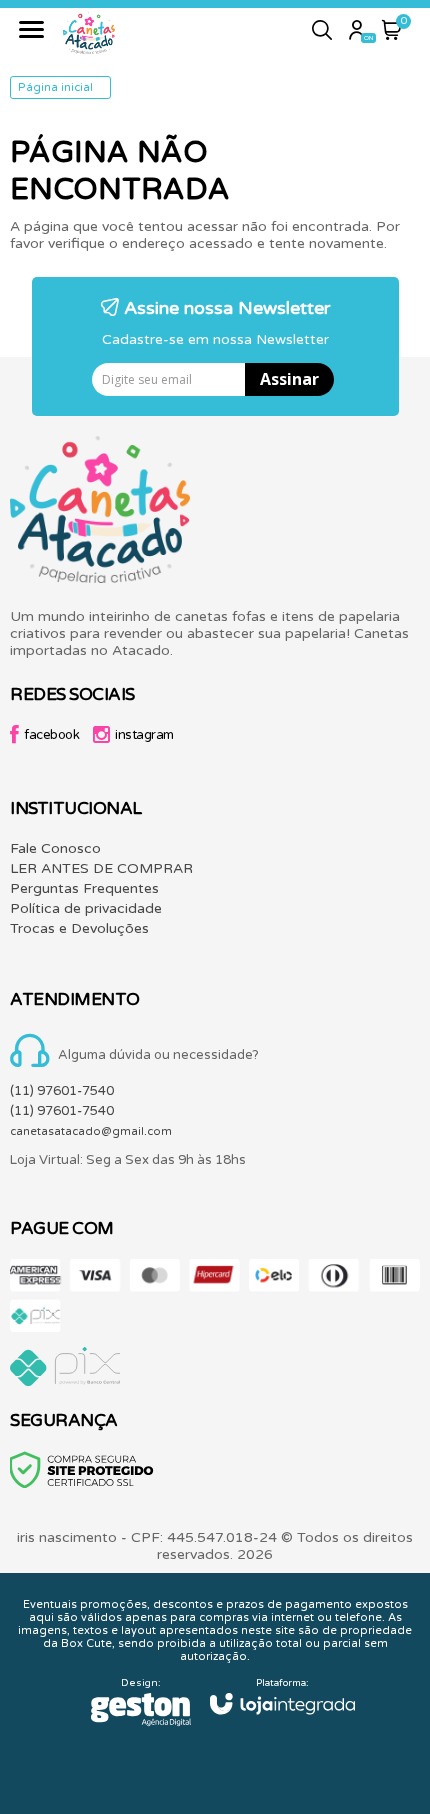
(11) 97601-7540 (62, 1091)
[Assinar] (289, 379)
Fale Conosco (55, 848)
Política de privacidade (86, 908)
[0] (392, 35)
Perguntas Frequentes (84, 888)
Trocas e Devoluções (79, 928)
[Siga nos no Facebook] (49, 737)
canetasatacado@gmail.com (91, 1131)
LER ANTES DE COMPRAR (101, 868)
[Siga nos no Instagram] (138, 737)
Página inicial (55, 87)
